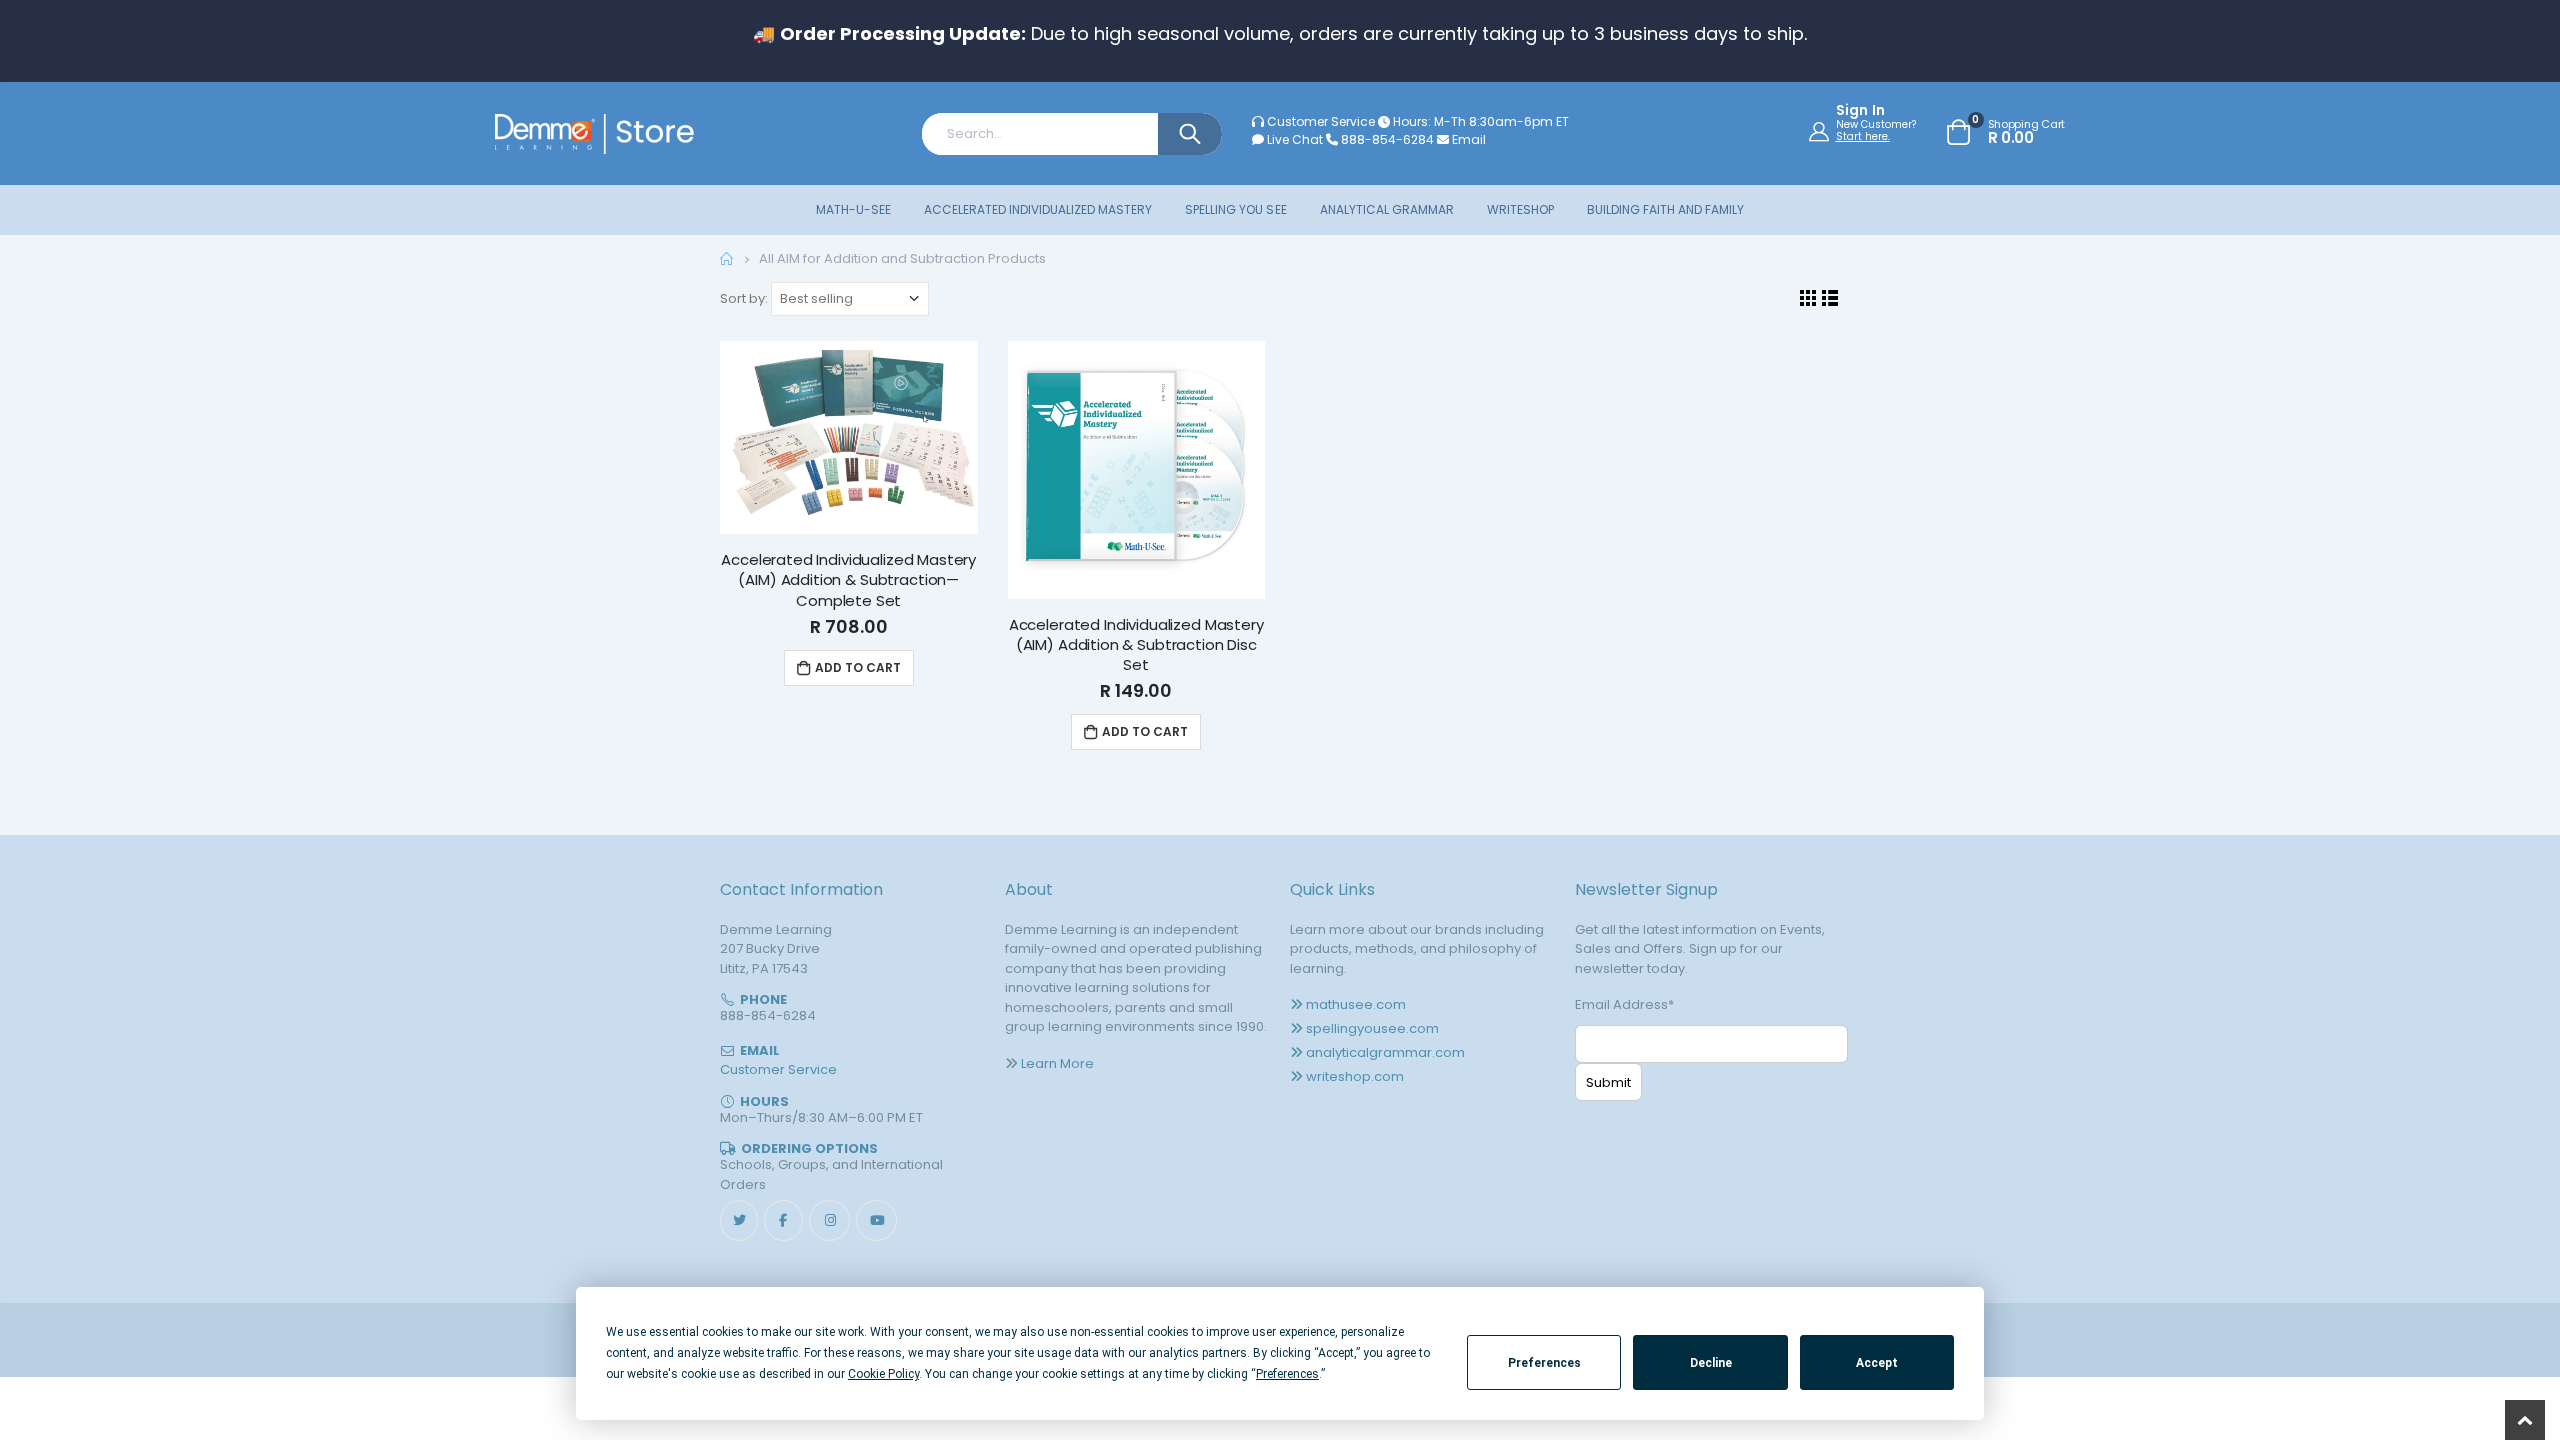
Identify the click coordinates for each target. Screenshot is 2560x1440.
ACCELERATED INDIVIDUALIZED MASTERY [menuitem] (1038, 209)
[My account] (1821, 131)
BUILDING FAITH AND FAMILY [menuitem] (1665, 209)
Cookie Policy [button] (883, 1374)
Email (1467, 139)
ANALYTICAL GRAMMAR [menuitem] (1387, 209)
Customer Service (1321, 121)
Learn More (1057, 1063)
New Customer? (1876, 125)
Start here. (1863, 136)
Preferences (1544, 1363)
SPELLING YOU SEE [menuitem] (1235, 209)
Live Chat (1293, 139)
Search (1190, 134)
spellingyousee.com (1372, 1028)
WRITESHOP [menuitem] (1520, 209)
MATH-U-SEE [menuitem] (853, 209)
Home (727, 258)
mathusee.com (1356, 1004)
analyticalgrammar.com (1385, 1052)
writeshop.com (1355, 1076)
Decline (1711, 1363)
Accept (1877, 1363)
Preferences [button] (1287, 1374)
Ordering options (809, 1148)
